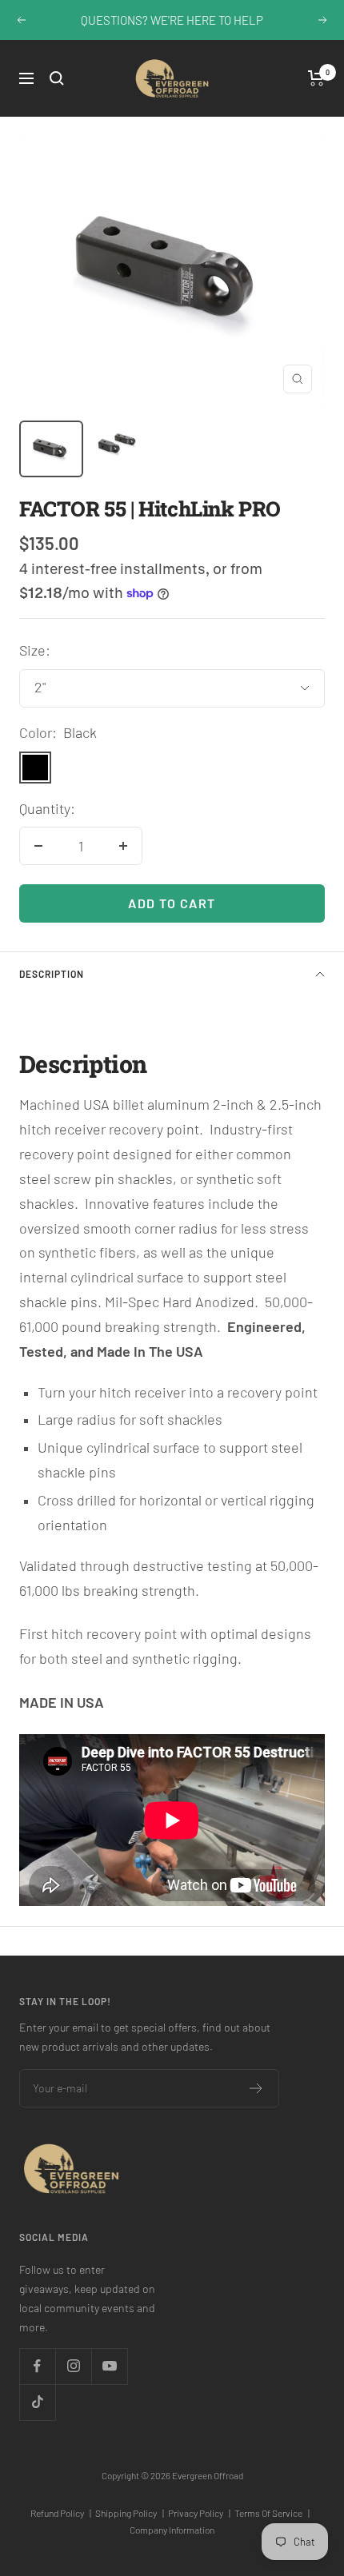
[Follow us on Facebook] (37, 2366)
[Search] (57, 78)
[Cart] (316, 78)
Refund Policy (61, 2513)
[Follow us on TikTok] (37, 2402)
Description (52, 974)
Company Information (172, 2530)
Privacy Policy (199, 2513)
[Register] (256, 2088)
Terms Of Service (272, 2513)
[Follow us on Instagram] (73, 2366)
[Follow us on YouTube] (109, 2366)
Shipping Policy (130, 2513)
